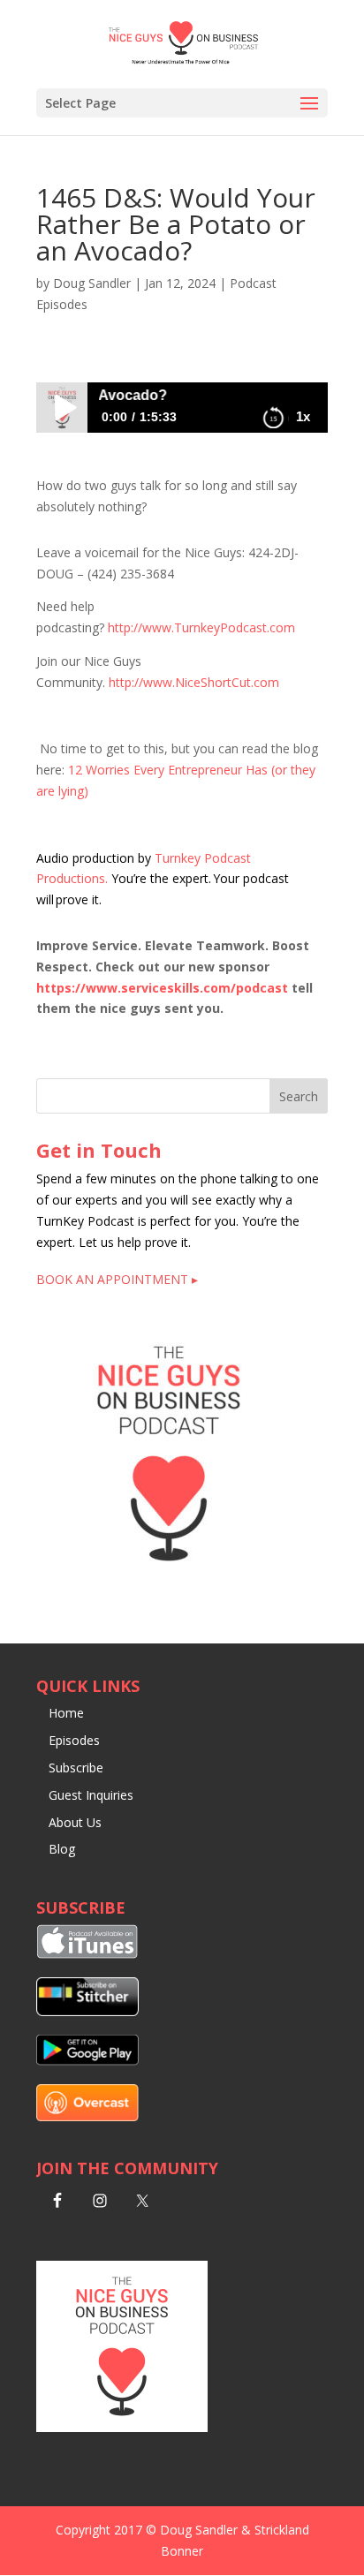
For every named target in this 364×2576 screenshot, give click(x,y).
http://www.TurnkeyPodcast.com (201, 627)
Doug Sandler (92, 283)
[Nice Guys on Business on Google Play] (87, 2061)
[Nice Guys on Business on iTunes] (87, 1954)
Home (66, 1713)
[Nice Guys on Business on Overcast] (87, 2116)
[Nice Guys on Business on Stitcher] (87, 2011)
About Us (75, 1822)
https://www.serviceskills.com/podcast (162, 988)
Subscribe (76, 1768)
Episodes (74, 1740)
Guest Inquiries (91, 1795)
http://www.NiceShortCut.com (194, 682)
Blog (62, 1849)
